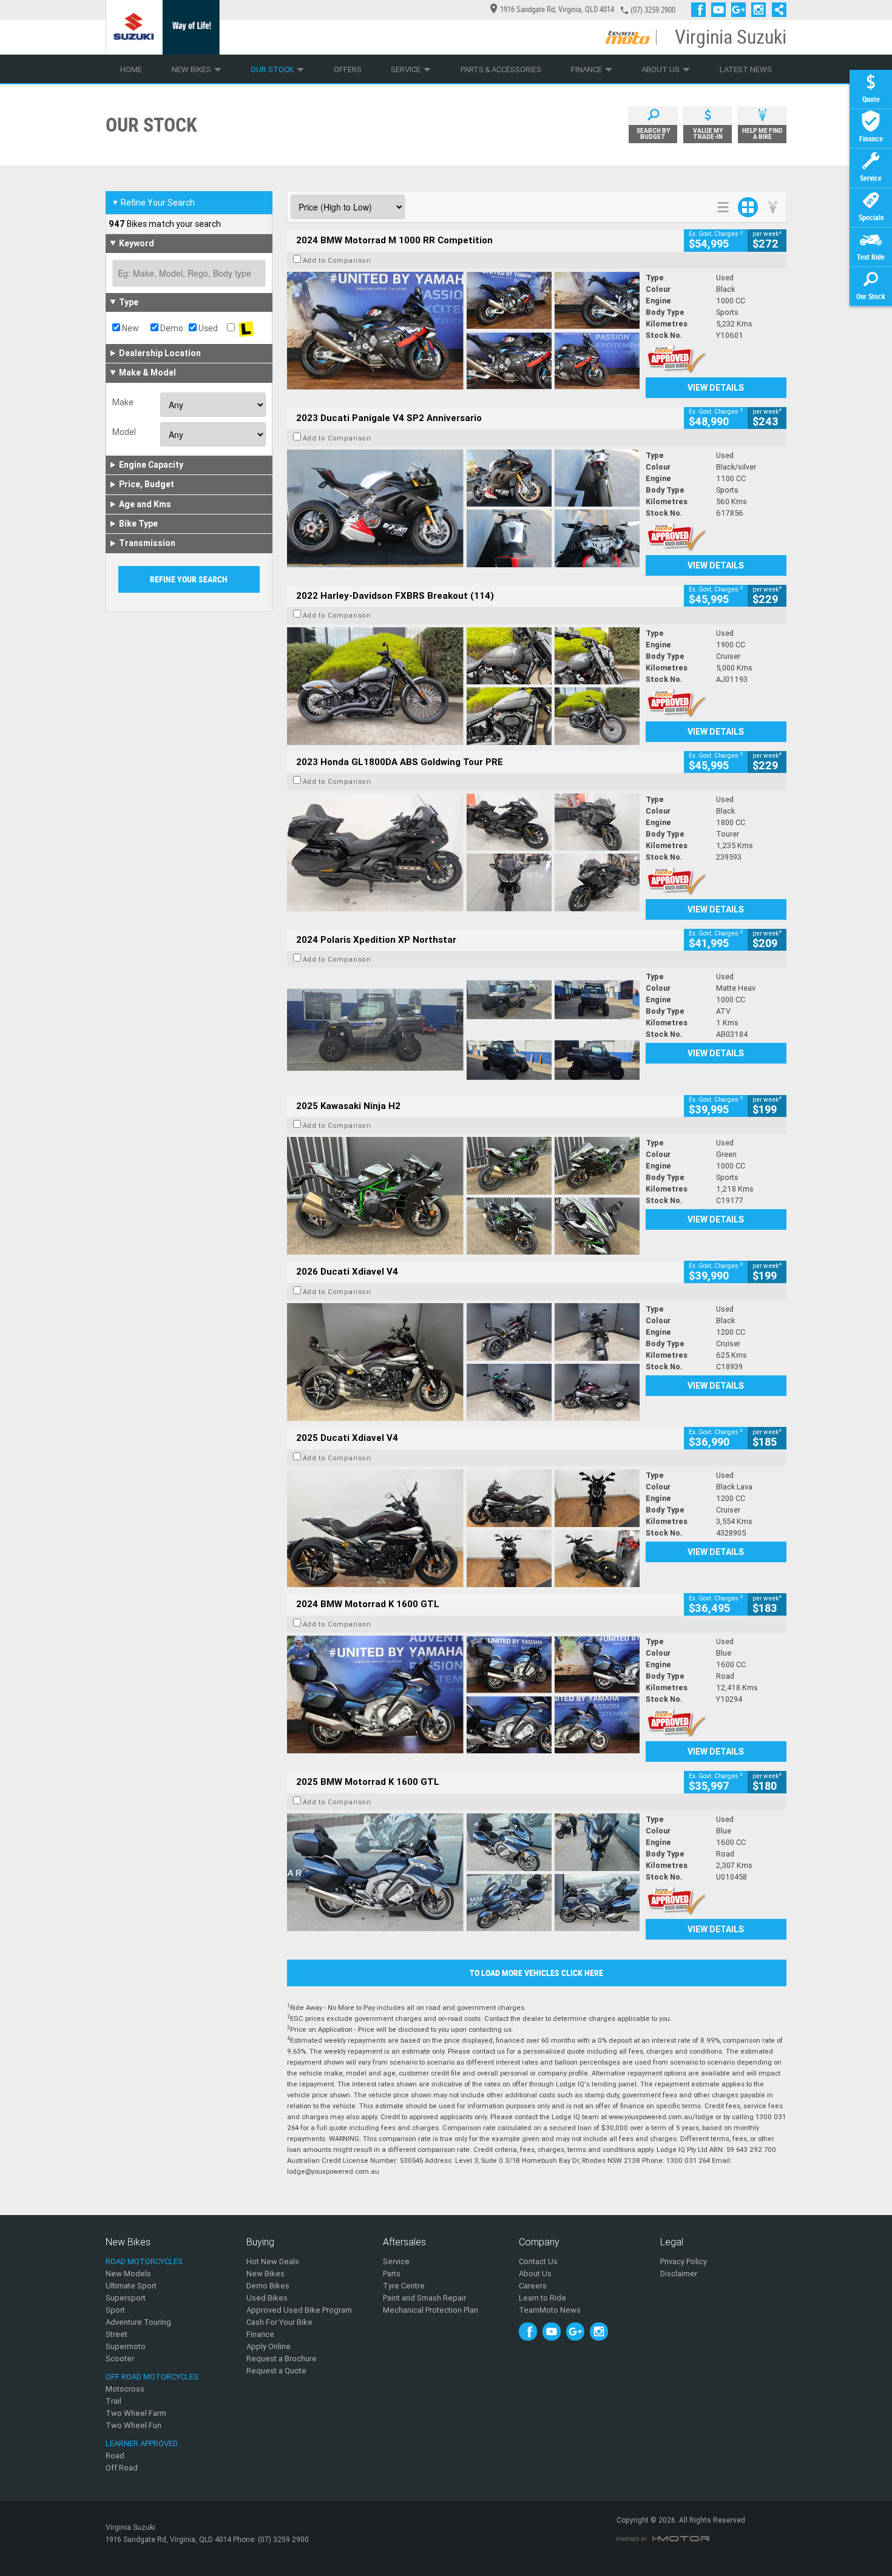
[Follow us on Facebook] (701, 10)
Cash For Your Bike (279, 2322)
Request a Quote (276, 2371)
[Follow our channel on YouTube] (721, 10)
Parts (392, 2274)
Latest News (746, 69)
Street (117, 2334)
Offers (348, 69)
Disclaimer (679, 2274)
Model (124, 432)
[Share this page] (776, 10)
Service (406, 69)
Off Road (122, 2468)
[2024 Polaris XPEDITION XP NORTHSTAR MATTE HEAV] (463, 1030)
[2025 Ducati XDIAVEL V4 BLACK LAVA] (463, 1528)
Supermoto (126, 2346)
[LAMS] (246, 328)
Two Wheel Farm (136, 2413)
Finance (586, 69)
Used (207, 328)
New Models (128, 2274)
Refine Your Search (153, 203)
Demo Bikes (268, 2286)
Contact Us (538, 2261)
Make (123, 402)
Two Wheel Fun (133, 2425)
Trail (113, 2401)
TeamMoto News (550, 2310)
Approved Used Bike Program (299, 2310)
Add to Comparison (337, 260)
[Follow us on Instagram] (761, 10)
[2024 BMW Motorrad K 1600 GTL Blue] (463, 1694)
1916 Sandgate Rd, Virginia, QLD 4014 (557, 9)
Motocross (125, 2389)
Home (131, 69)
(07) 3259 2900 (653, 10)
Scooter (120, 2359)
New (130, 328)
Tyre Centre (404, 2286)
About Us (661, 69)
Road (115, 2456)
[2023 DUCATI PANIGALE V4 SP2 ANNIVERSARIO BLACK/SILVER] (463, 508)
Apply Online (269, 2346)
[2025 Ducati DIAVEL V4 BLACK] (463, 1362)
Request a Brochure (282, 2359)
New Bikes (191, 69)
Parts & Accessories (501, 69)
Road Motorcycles (144, 2261)
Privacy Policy (684, 2261)
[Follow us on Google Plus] (741, 10)
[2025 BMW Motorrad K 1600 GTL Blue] (463, 1872)
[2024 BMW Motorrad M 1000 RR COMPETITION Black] (463, 331)
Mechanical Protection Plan (431, 2310)
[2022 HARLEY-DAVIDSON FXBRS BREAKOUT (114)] (463, 686)
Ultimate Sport (131, 2286)
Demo (171, 328)
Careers (533, 2286)
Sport (115, 2310)
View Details (716, 388)
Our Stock (272, 69)
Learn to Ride (542, 2298)
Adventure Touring (138, 2322)
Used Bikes (267, 2298)
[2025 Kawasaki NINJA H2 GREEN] (463, 1196)
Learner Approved (142, 2443)
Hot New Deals (273, 2261)
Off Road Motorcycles (152, 2377)
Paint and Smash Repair (424, 2298)
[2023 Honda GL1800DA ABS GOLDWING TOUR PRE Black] (463, 852)
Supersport (126, 2298)
